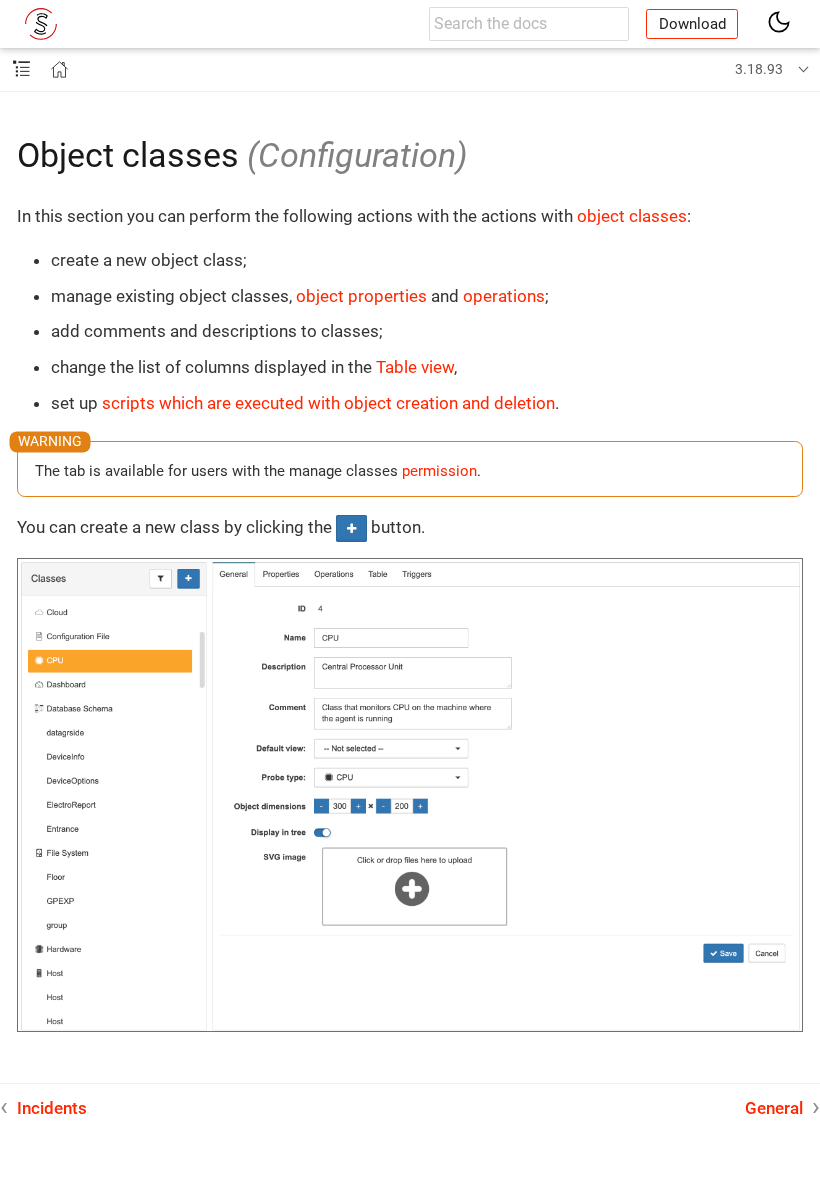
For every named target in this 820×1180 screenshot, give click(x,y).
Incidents (52, 1108)
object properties (361, 296)
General (774, 1108)
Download (692, 24)
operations (504, 296)
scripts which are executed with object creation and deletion (328, 403)
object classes (632, 216)
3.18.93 (759, 69)
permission (439, 471)
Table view (415, 367)
